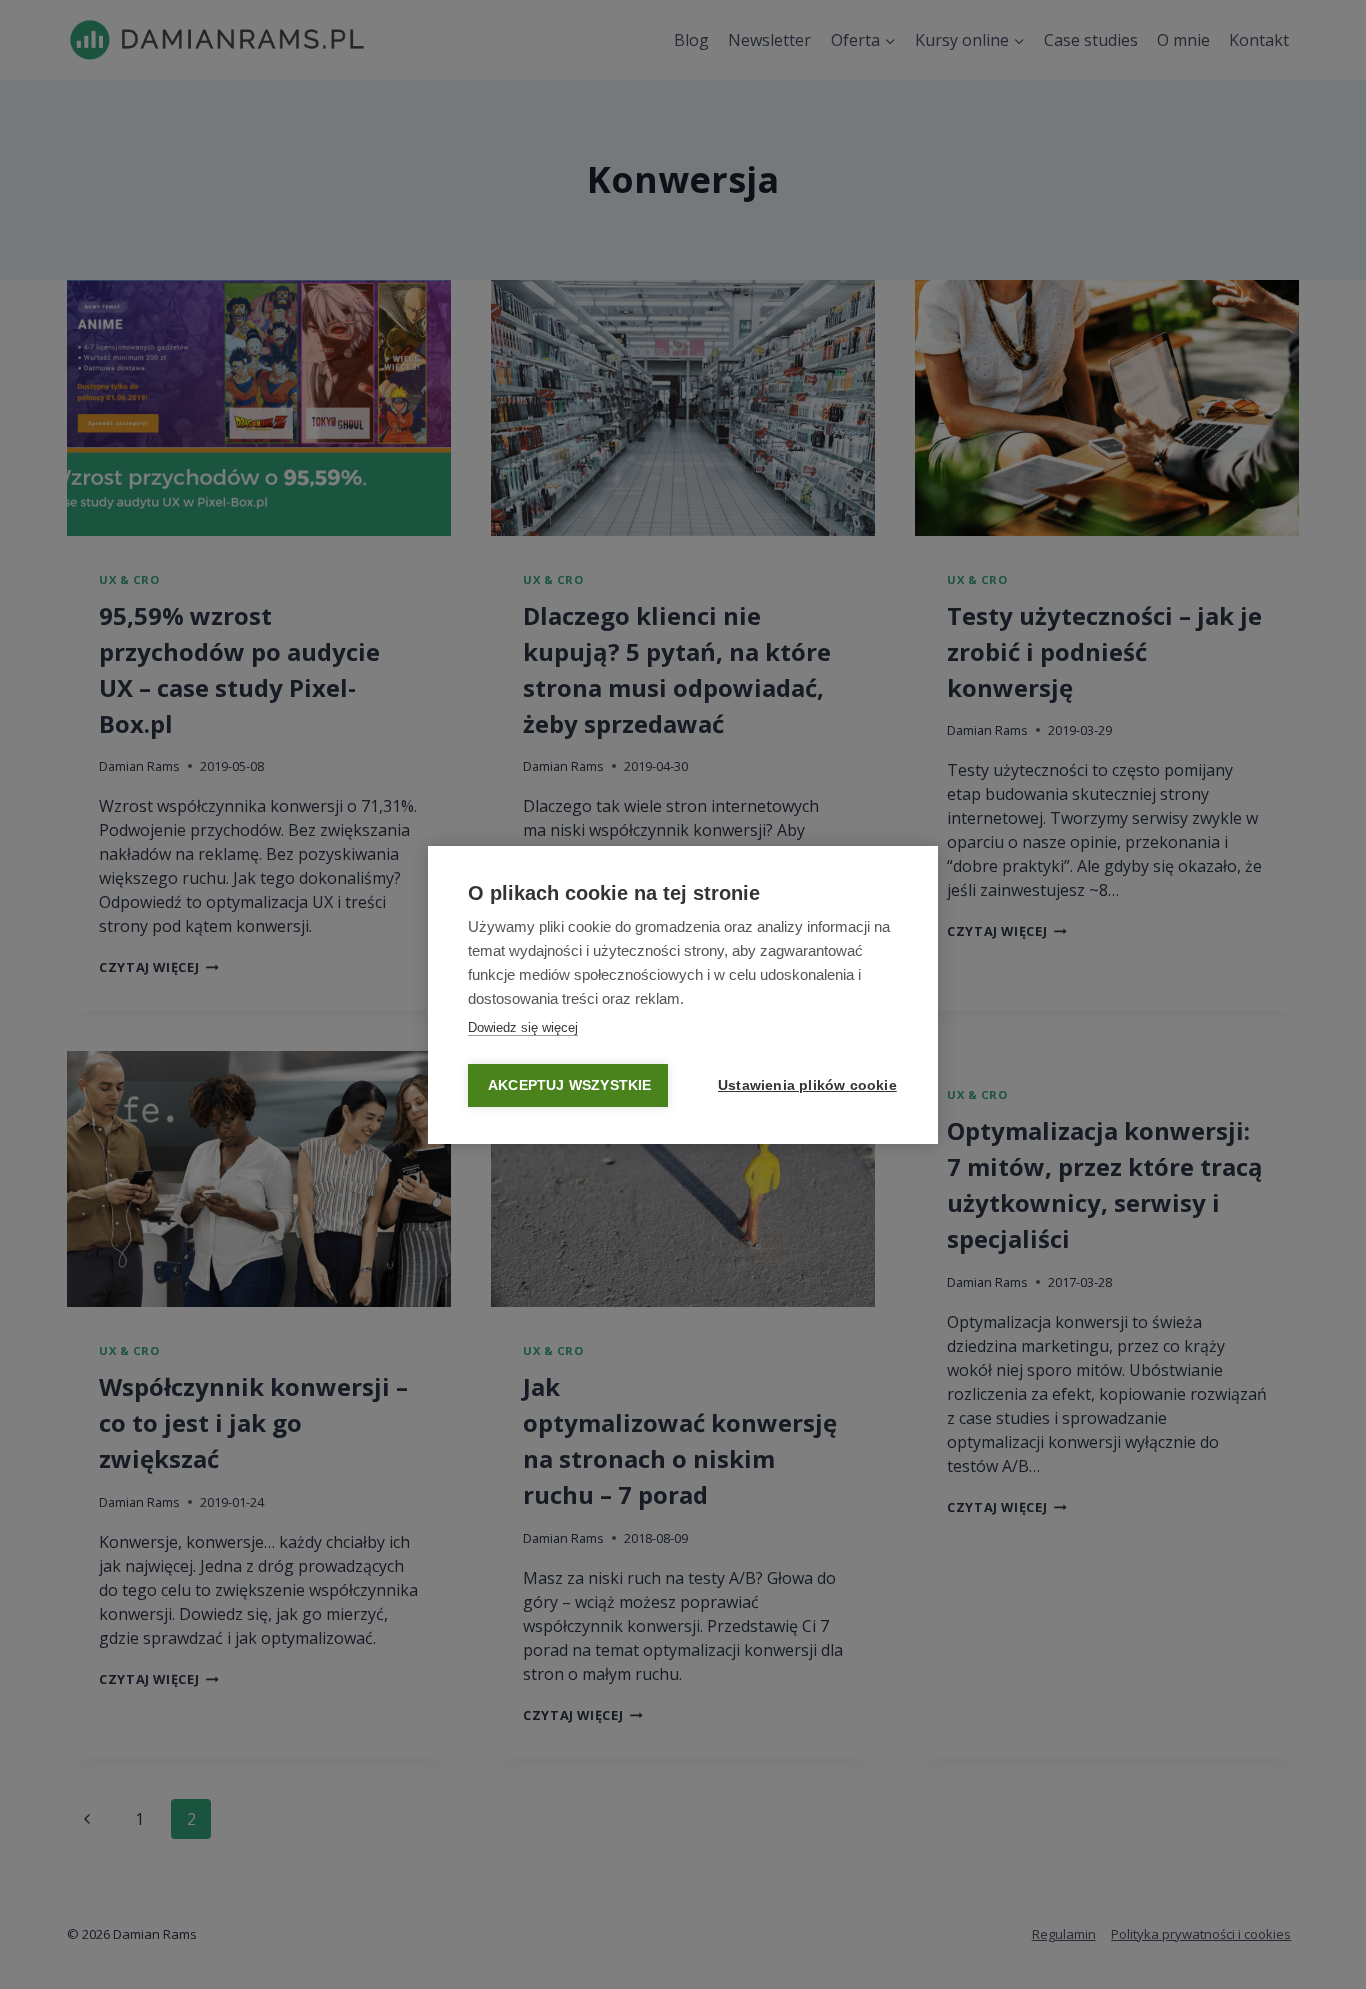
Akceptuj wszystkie (570, 1085)
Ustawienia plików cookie (807, 1085)
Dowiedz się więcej (523, 1027)
